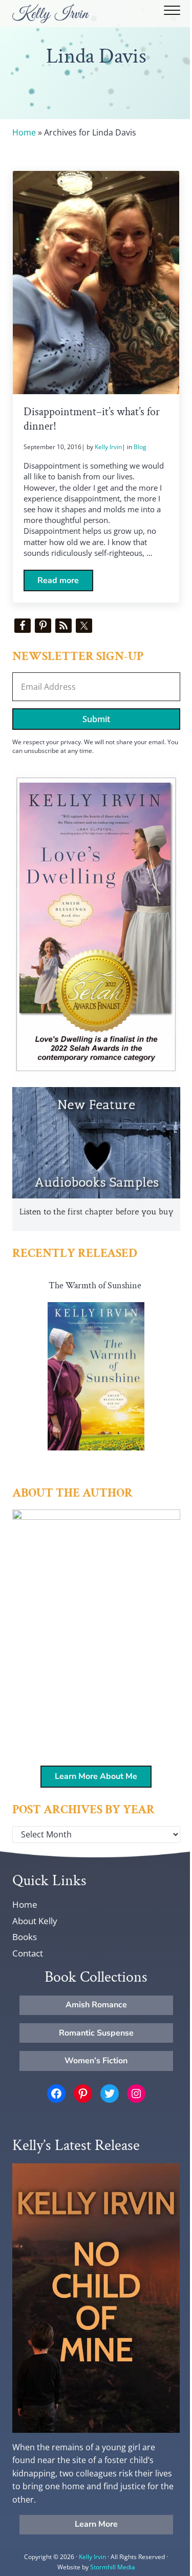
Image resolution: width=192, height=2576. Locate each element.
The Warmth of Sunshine (95, 1285)
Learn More (96, 2524)
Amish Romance (96, 2005)
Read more (65, 583)
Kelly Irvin (92, 2557)
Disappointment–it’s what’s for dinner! (92, 419)
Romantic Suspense (96, 2033)
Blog (140, 447)
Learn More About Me (96, 1776)
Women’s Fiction (96, 2061)
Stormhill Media (113, 2567)
